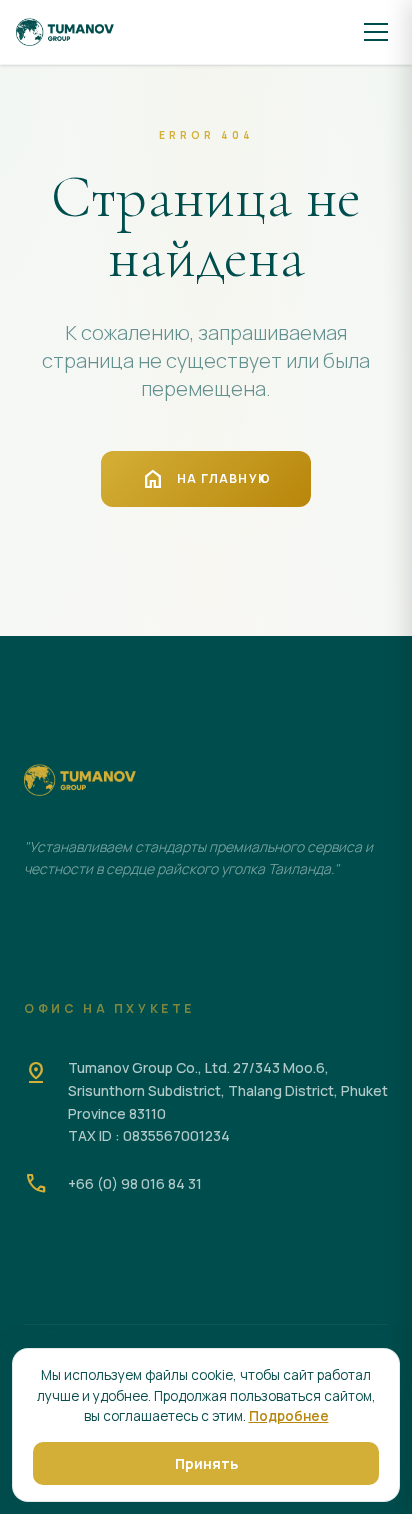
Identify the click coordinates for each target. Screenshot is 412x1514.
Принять (206, 1463)
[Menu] (376, 32)
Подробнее (289, 1416)
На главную (206, 479)
